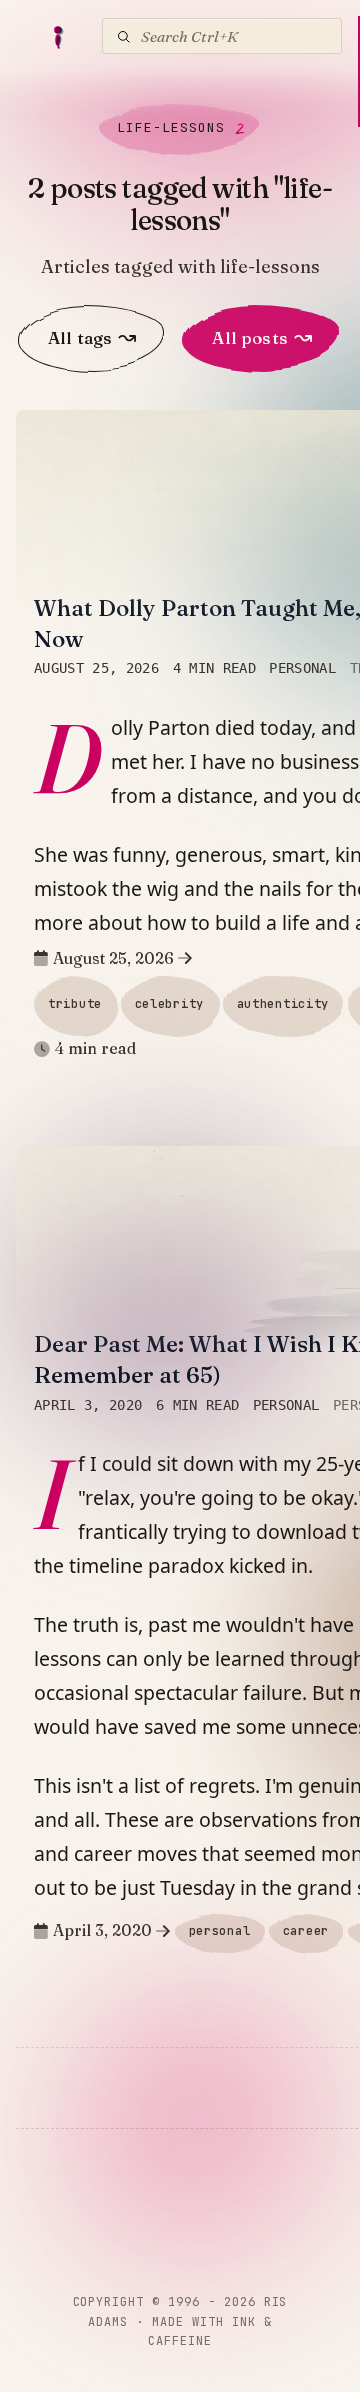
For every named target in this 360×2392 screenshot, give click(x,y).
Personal (302, 668)
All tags (92, 337)
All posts (262, 337)
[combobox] (222, 36)
